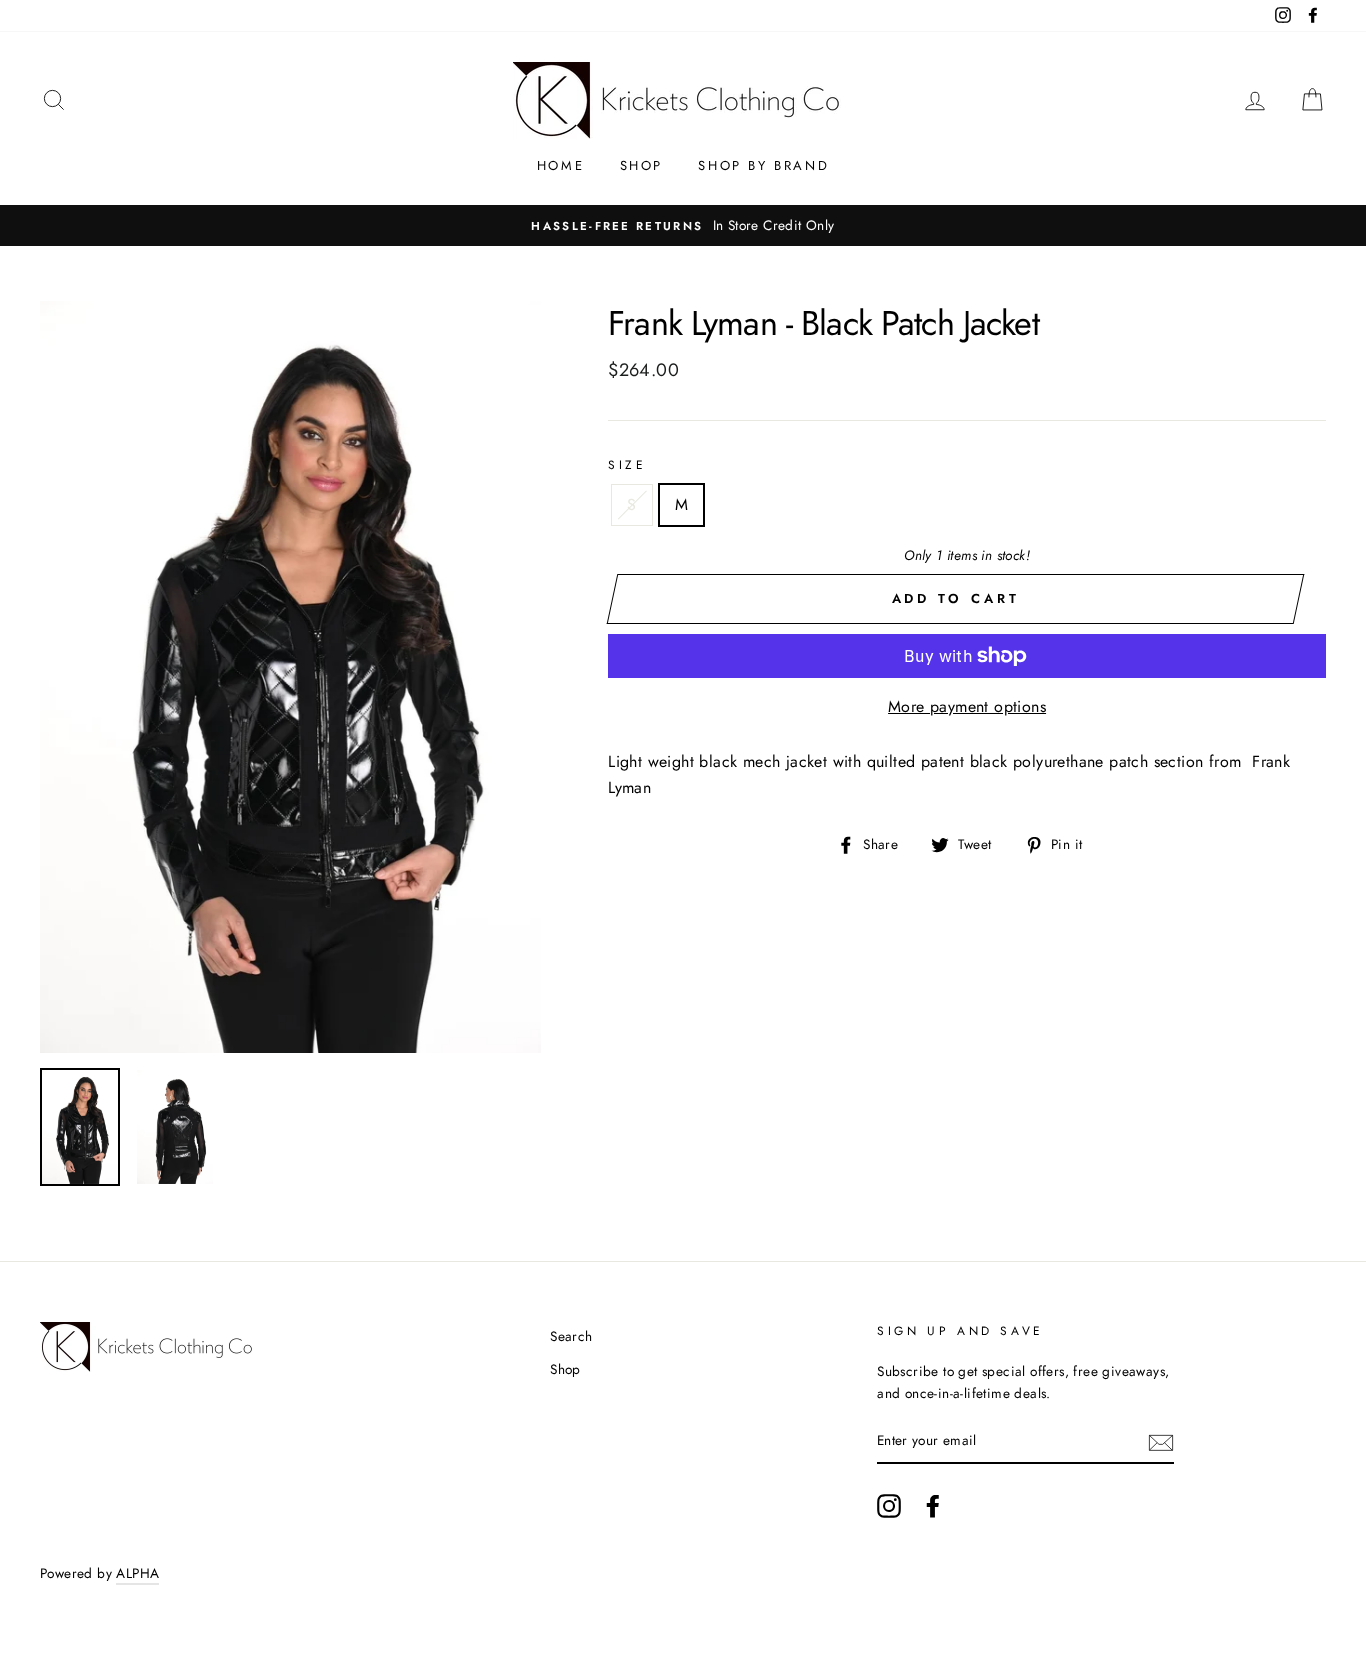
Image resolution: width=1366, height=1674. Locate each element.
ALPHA (137, 1573)
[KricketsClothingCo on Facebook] (933, 1506)
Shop (641, 165)
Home (560, 165)
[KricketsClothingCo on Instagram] (889, 1506)
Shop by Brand (763, 165)
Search (571, 1336)
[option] (683, 226)
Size (627, 465)
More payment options (967, 706)
